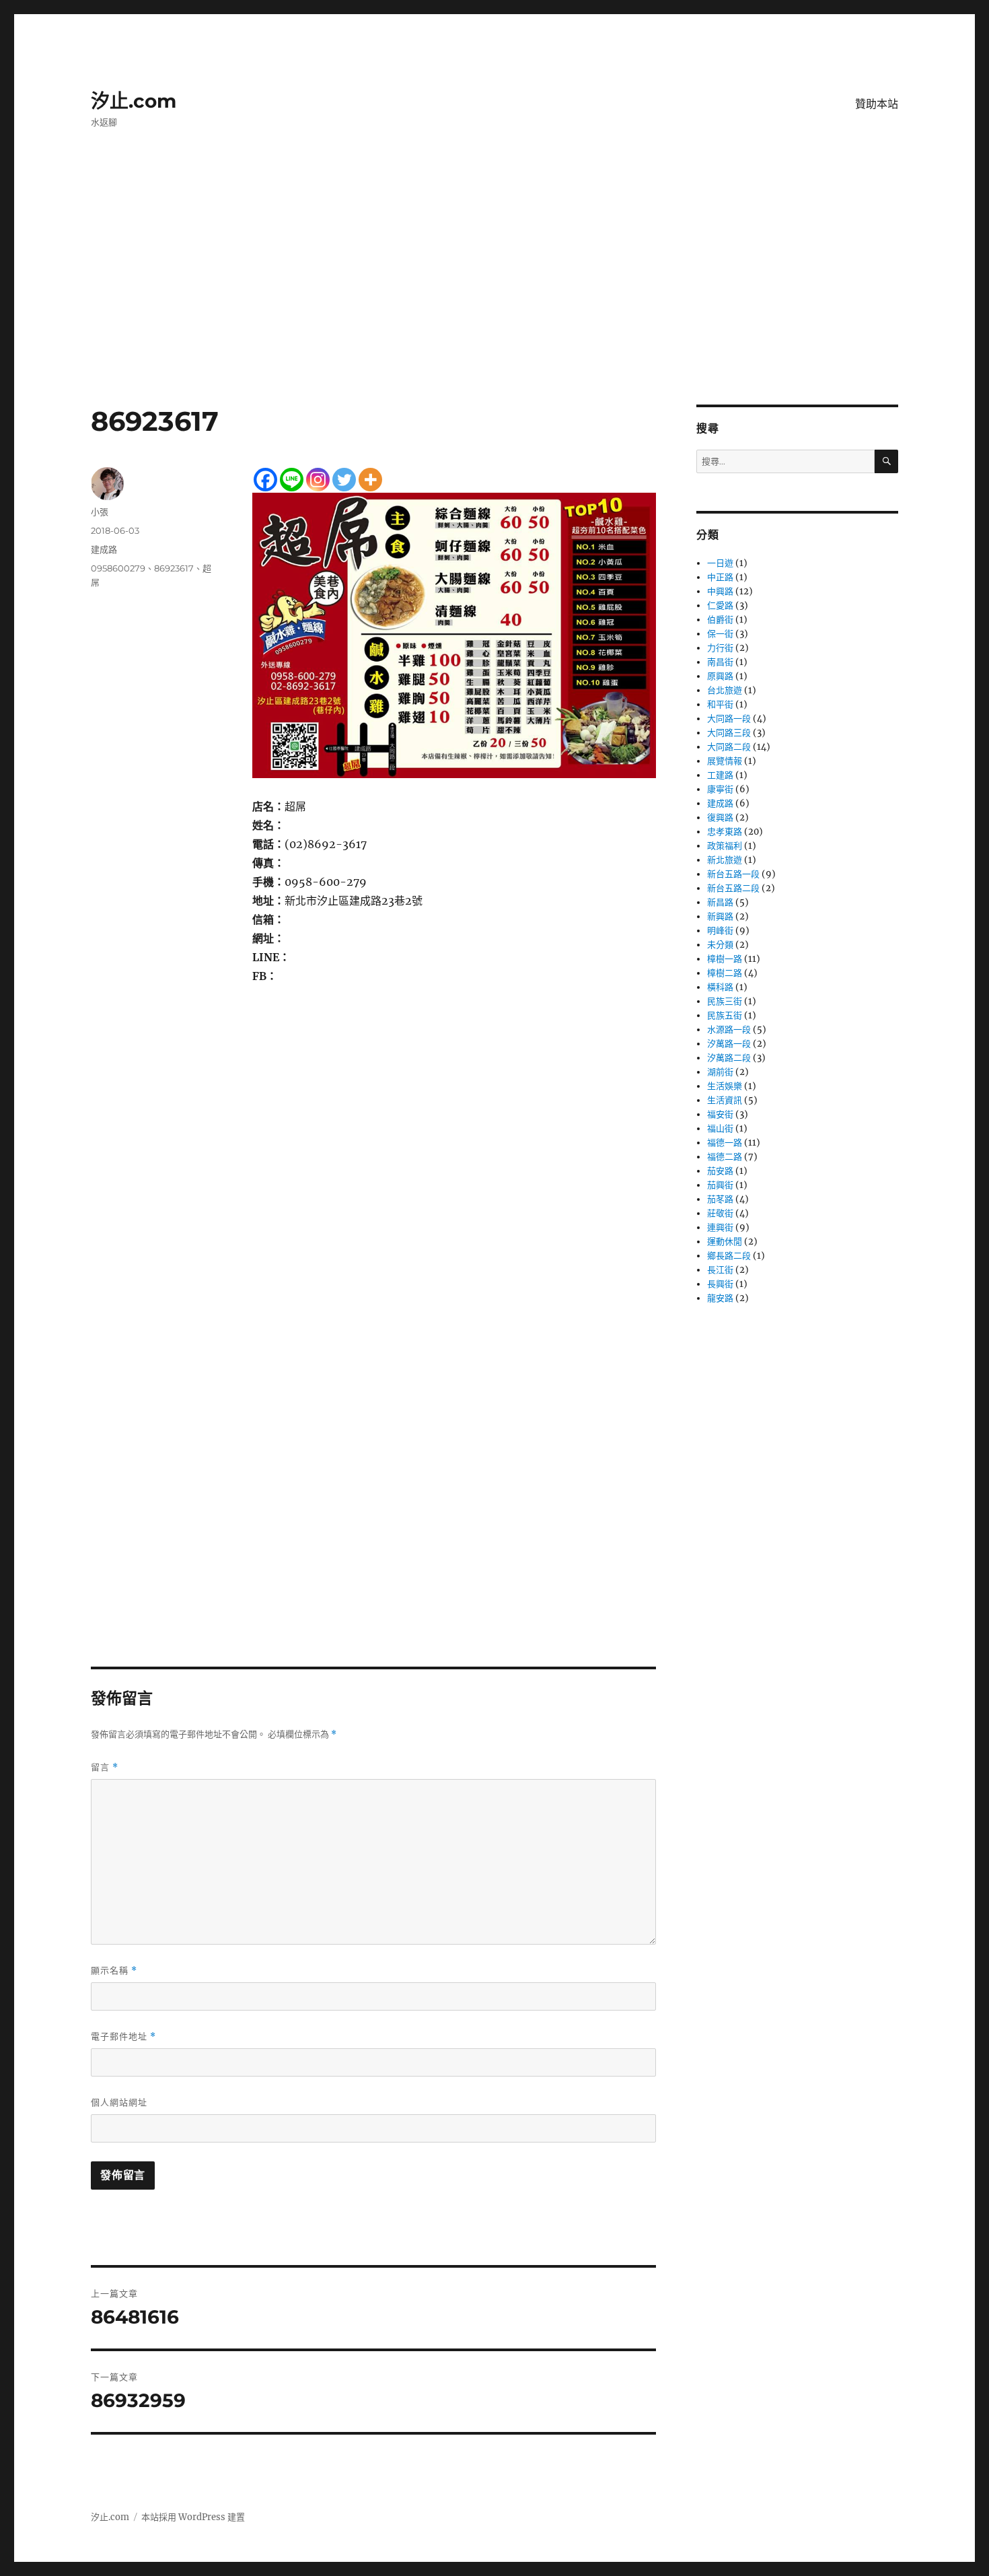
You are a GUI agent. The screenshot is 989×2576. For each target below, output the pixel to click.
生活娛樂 (725, 1086)
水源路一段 (729, 1030)
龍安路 (720, 1298)
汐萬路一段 (729, 1044)
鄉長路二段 (729, 1256)
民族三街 (725, 1001)
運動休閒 (725, 1242)
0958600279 (118, 568)
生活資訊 (725, 1100)
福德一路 (725, 1143)
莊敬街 (720, 1213)
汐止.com (134, 101)
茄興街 (720, 1185)
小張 (100, 512)
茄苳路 (720, 1199)
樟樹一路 (725, 959)
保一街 (720, 634)
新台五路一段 (733, 874)
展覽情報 (725, 761)
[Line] (292, 480)
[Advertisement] (494, 305)
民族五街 (725, 1015)
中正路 (720, 577)
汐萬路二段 (729, 1058)
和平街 (720, 704)
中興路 (720, 591)
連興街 (720, 1227)
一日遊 (720, 563)
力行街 (720, 648)
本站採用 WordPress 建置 (193, 2517)
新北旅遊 (725, 860)
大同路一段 (729, 719)
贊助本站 (877, 104)
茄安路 (720, 1171)
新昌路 (720, 902)
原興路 (720, 676)
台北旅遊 (725, 690)
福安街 (720, 1114)
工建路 (720, 775)
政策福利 (725, 846)
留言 (105, 1767)
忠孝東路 (725, 832)
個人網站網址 (119, 2102)
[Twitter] (344, 480)
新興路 (720, 916)
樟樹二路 (725, 973)
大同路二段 (729, 747)
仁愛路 (720, 605)
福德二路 (725, 1157)
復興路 (720, 817)
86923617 (174, 568)
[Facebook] (265, 480)
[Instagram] (318, 480)
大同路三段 (729, 733)
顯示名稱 (114, 1971)
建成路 (104, 549)
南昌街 (720, 662)
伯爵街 (720, 620)
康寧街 (720, 789)
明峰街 (720, 931)
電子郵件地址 (123, 2037)
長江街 (720, 1270)
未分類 (720, 945)
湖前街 (720, 1072)
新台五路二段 (733, 888)
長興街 (720, 1284)
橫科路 (720, 987)
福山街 (720, 1128)
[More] (370, 480)
